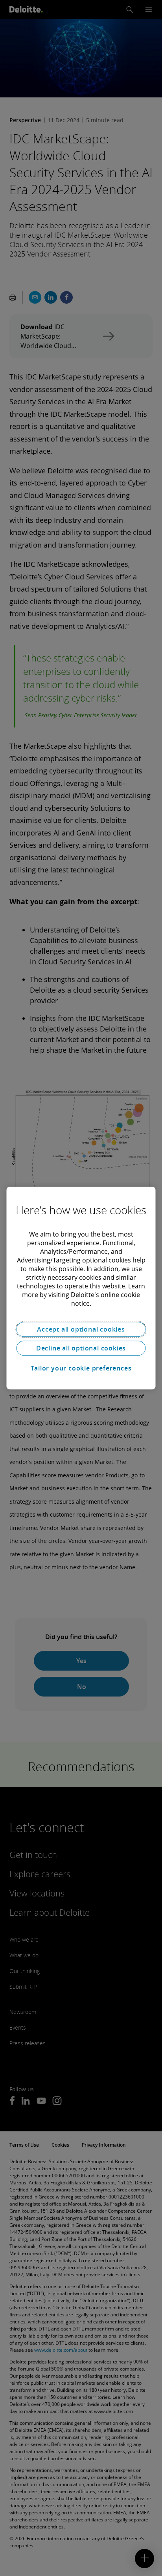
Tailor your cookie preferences (81, 1368)
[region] (81, 1288)
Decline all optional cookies (81, 1348)
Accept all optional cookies (81, 1329)
